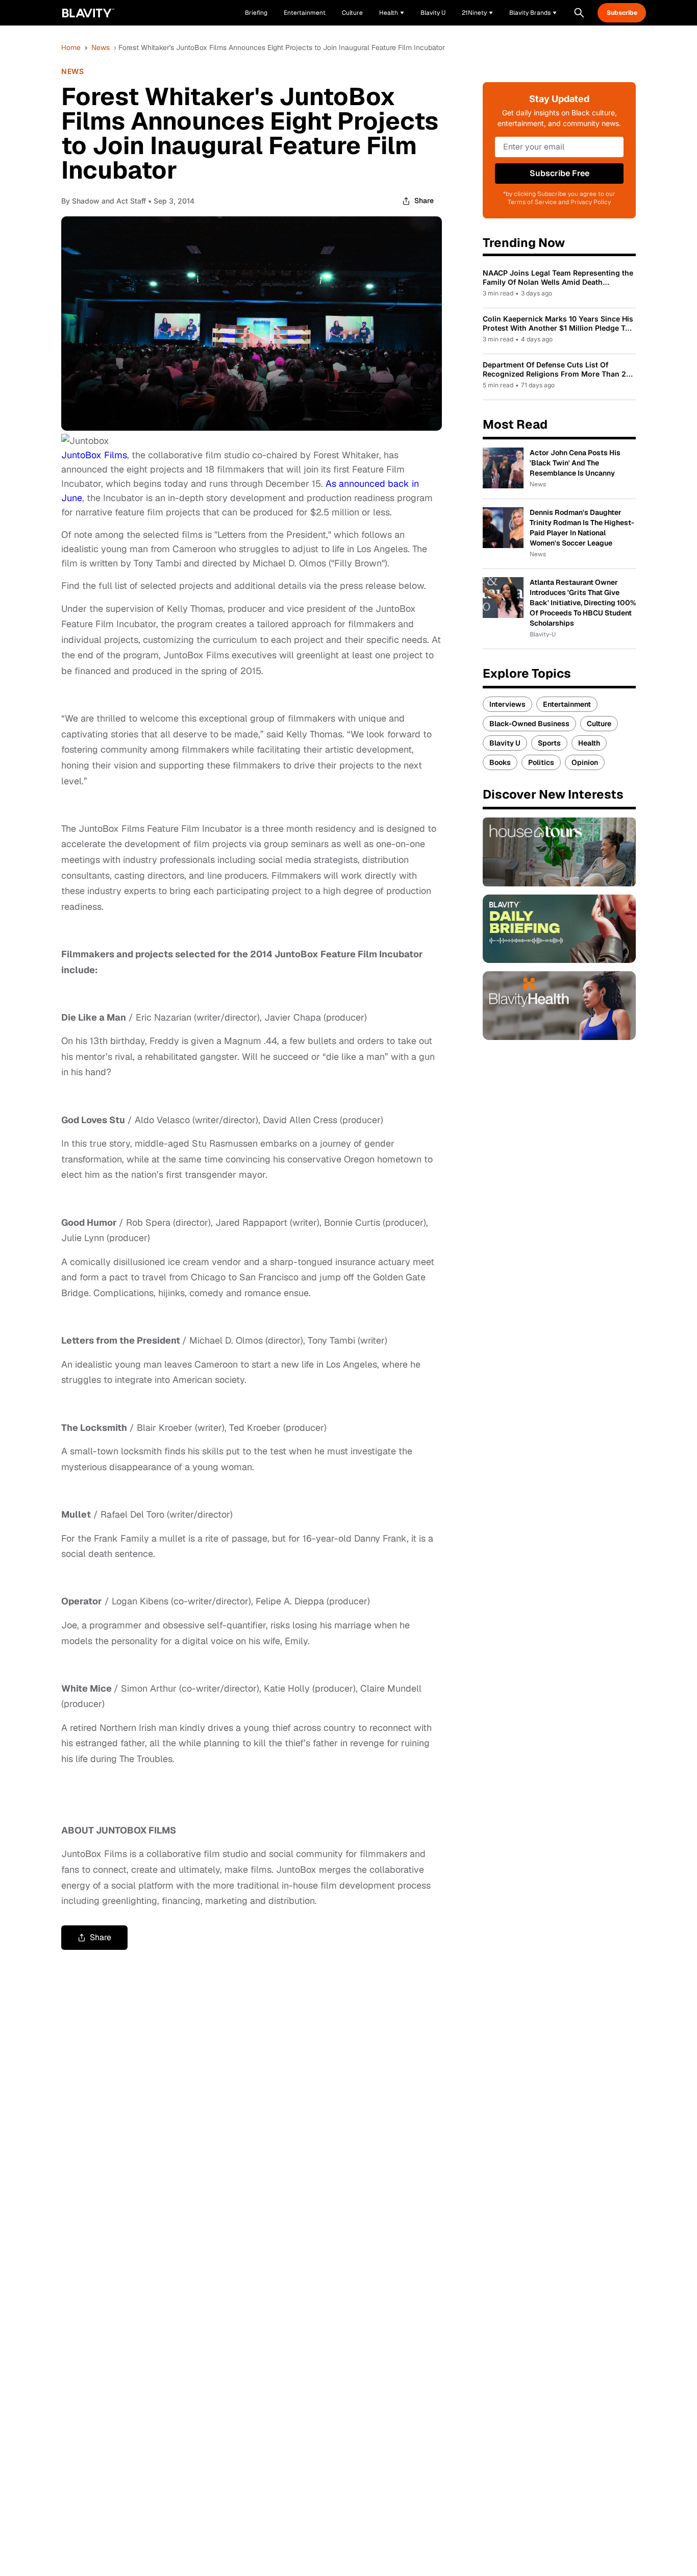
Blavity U (505, 743)
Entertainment (567, 704)
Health (589, 743)
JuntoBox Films (94, 455)
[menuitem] (392, 13)
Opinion (585, 762)
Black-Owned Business (529, 724)
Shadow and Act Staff (109, 201)
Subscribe (622, 13)
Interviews (507, 704)
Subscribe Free (559, 173)
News (101, 47)
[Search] (579, 13)
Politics (541, 762)
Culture (599, 724)
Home (71, 47)
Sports (549, 743)
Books (500, 762)
